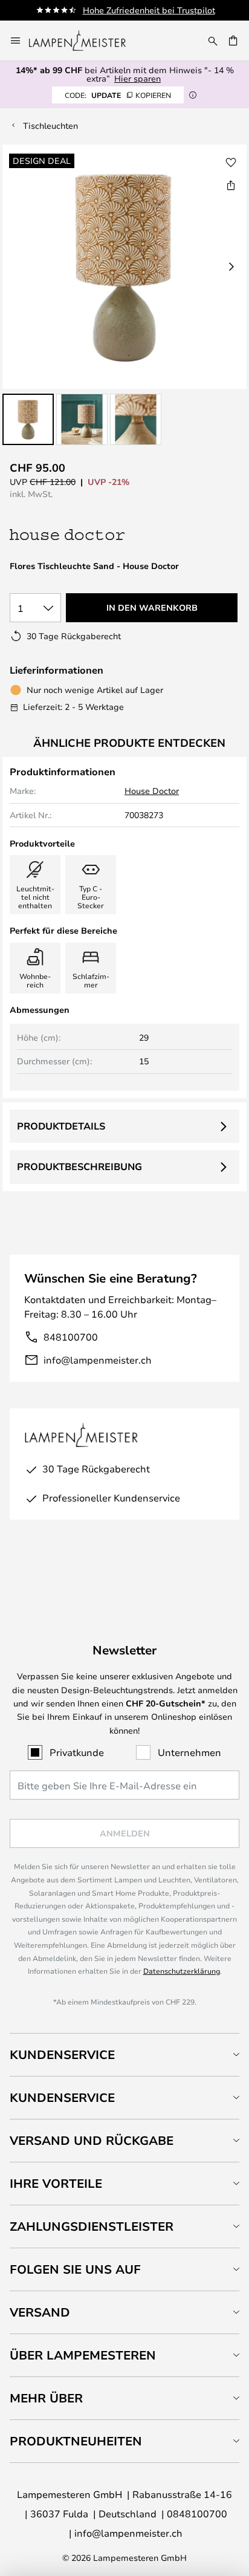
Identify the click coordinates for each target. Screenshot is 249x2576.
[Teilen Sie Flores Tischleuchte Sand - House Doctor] (231, 185)
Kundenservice (62, 2054)
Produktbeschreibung (79, 1166)
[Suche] (213, 41)
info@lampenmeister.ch (98, 1360)
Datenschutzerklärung (182, 1971)
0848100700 (197, 2513)
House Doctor (152, 791)
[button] (28, 419)
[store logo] (85, 41)
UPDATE (118, 95)
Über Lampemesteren (83, 2355)
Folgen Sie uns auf (75, 2269)
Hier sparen (137, 78)
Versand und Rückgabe (92, 2140)
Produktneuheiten (76, 2441)
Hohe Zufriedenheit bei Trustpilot (149, 10)
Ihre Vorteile (56, 2183)
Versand (40, 2312)
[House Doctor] (74, 535)
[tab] (124, 2054)
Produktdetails (61, 1126)
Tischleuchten (50, 125)
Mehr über (46, 2398)
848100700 (71, 1337)
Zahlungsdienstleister (92, 2226)
